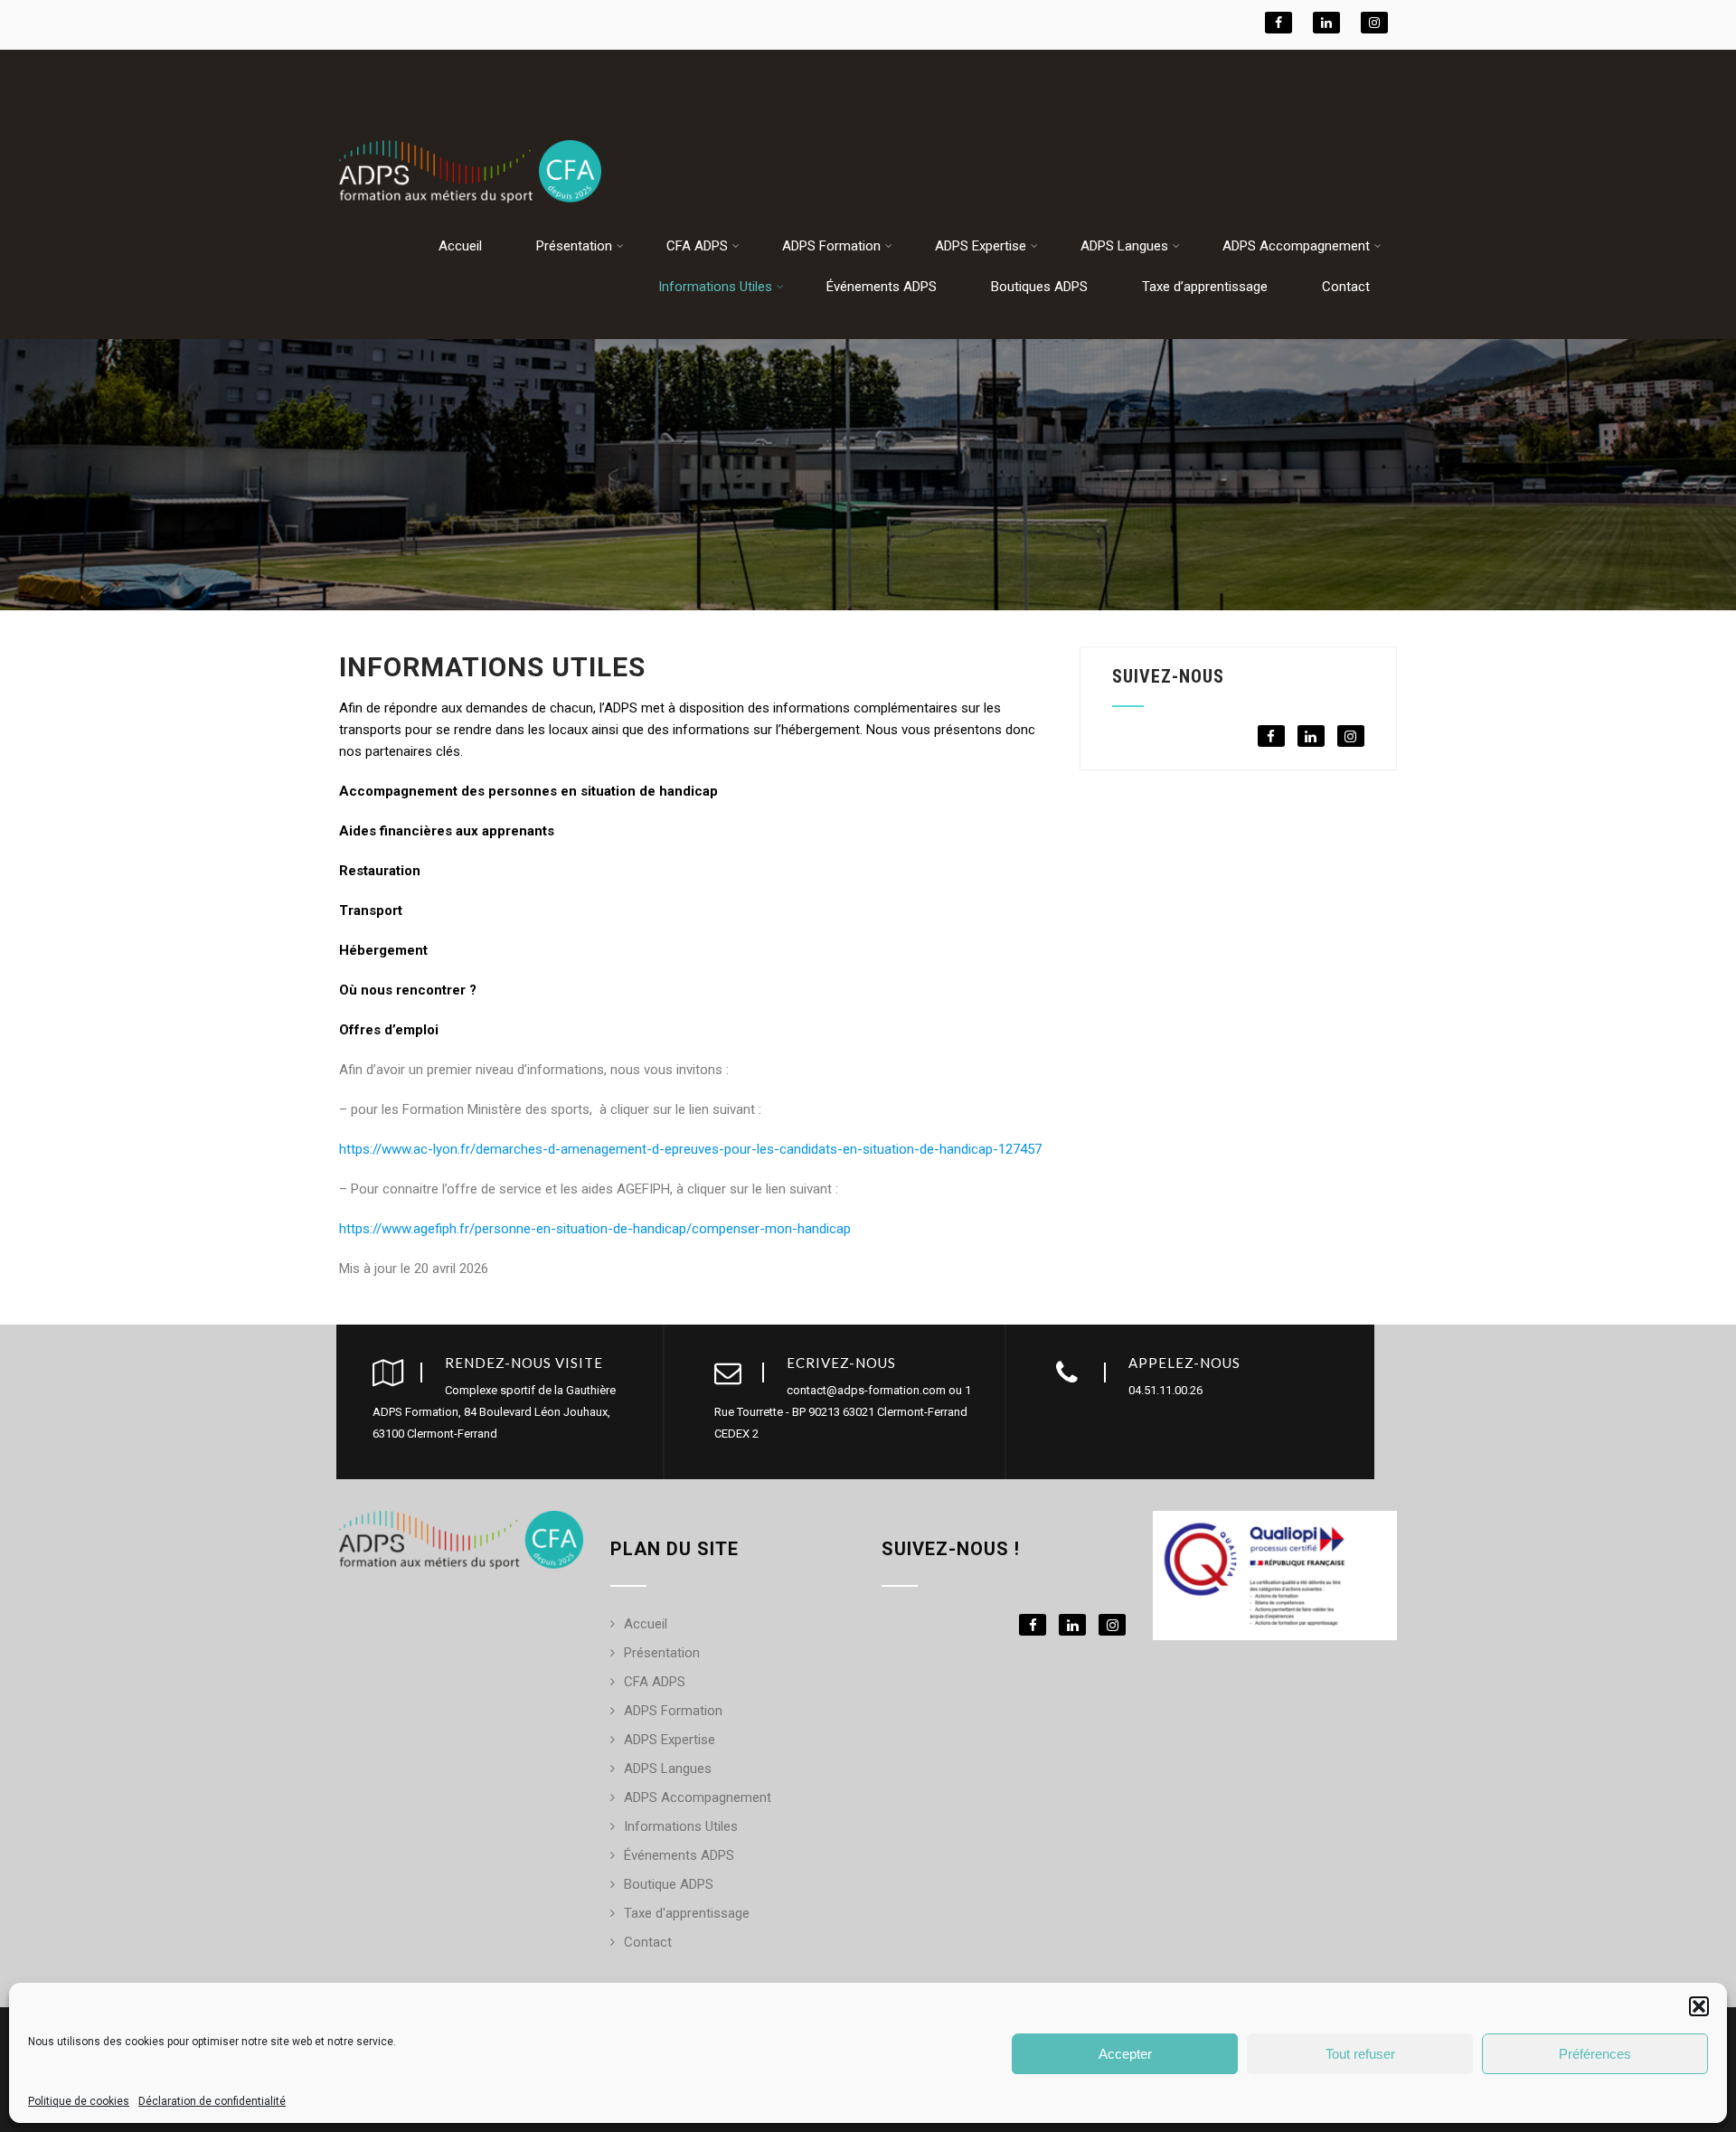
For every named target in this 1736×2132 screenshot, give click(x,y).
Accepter (1125, 2054)
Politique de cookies (79, 2101)
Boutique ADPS (669, 1884)
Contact (1346, 287)
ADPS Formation (831, 246)
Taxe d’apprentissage (1205, 287)
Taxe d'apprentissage (687, 1913)
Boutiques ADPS (1039, 287)
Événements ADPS (882, 287)
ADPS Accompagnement (1296, 246)
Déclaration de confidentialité (212, 2101)
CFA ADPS (697, 246)
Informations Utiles (715, 287)
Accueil (460, 246)
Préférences (1595, 2054)
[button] (1699, 2006)
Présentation (574, 246)
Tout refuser (1360, 2054)
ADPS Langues (1124, 246)
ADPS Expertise (981, 246)
